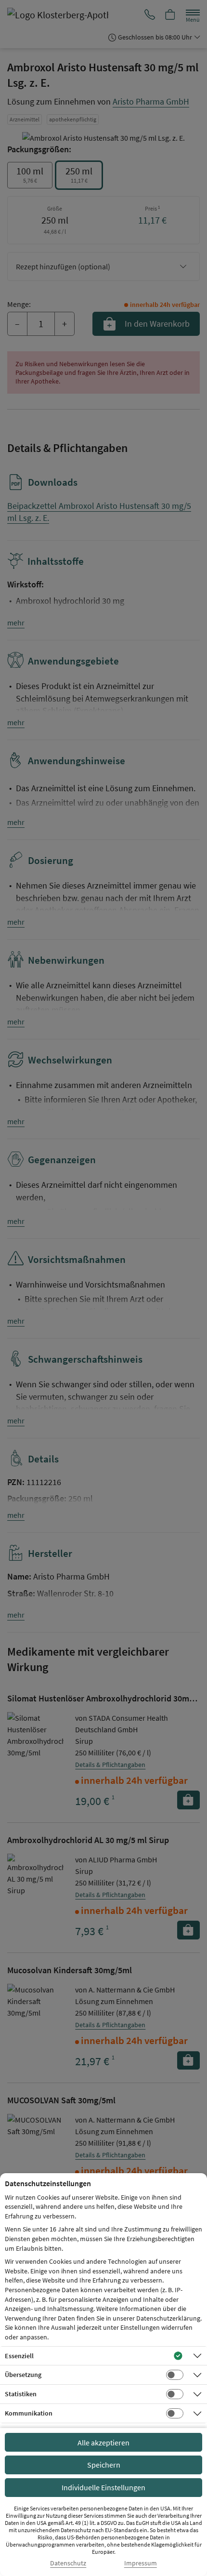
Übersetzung (23, 2375)
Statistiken (21, 2394)
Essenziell (19, 2356)
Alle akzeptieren (103, 2443)
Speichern (104, 2465)
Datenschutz (68, 2563)
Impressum (141, 2563)
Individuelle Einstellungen (103, 2487)
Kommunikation (29, 2413)
